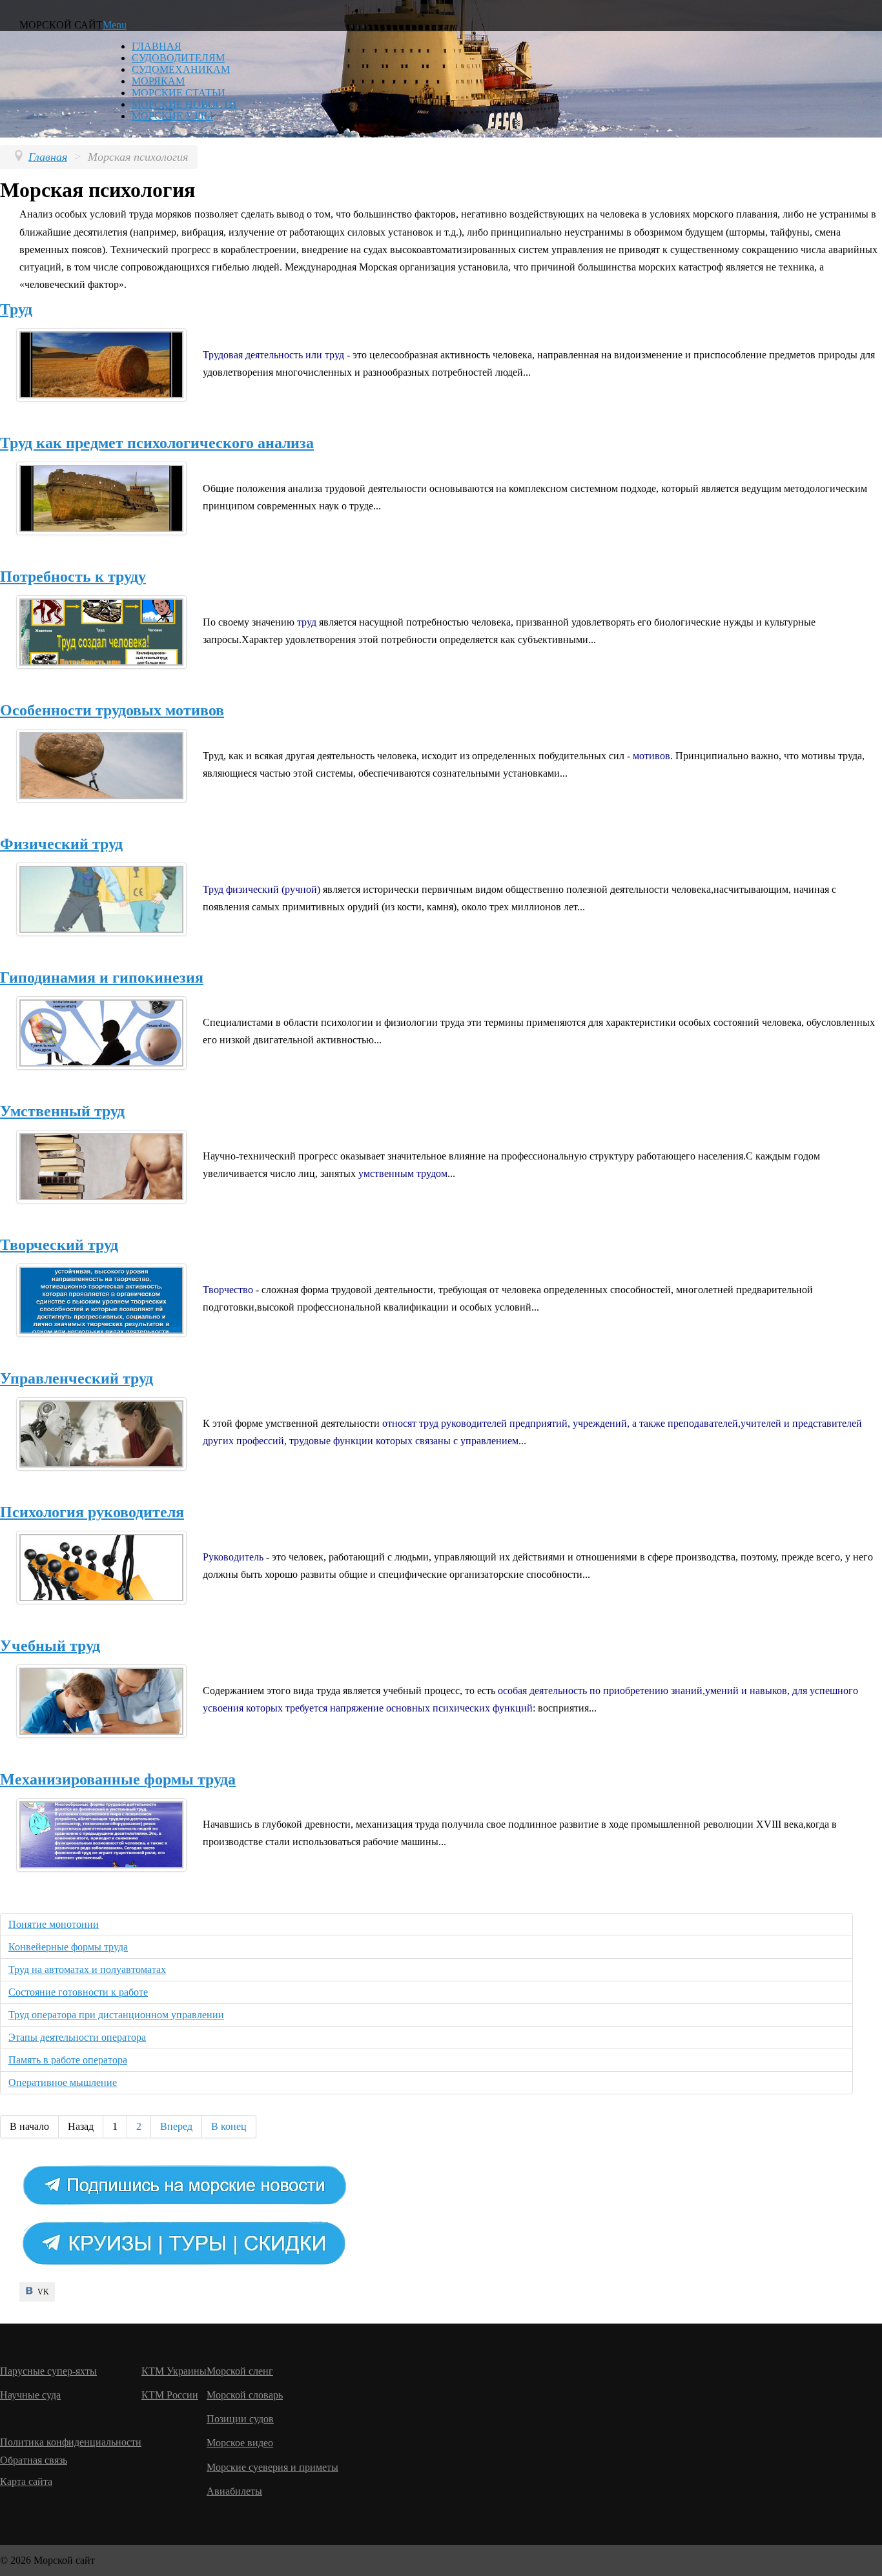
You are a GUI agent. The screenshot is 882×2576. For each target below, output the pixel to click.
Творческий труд (59, 1245)
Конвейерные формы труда (68, 1947)
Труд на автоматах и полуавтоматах (87, 1969)
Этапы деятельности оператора (77, 2037)
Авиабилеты (234, 2491)
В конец (229, 2126)
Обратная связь (34, 2460)
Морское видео (240, 2443)
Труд (16, 309)
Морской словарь (245, 2395)
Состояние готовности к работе (78, 1992)
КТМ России (170, 2395)
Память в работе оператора (68, 2060)
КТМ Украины (174, 2371)
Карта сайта (26, 2481)
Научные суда (30, 2395)
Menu (115, 25)
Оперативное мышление (63, 2082)
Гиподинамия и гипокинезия (102, 977)
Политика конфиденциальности (71, 2442)
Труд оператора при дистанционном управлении (116, 2015)
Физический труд (61, 844)
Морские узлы (172, 116)
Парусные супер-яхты (48, 2371)
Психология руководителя (92, 1512)
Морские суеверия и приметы (272, 2467)
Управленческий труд (77, 1378)
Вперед (176, 2126)
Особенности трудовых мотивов (112, 710)
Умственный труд (62, 1111)
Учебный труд (50, 1646)
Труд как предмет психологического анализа (157, 443)
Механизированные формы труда (118, 1779)
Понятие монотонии (54, 1924)
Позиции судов (240, 2419)
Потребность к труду (73, 577)
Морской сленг (240, 2371)
